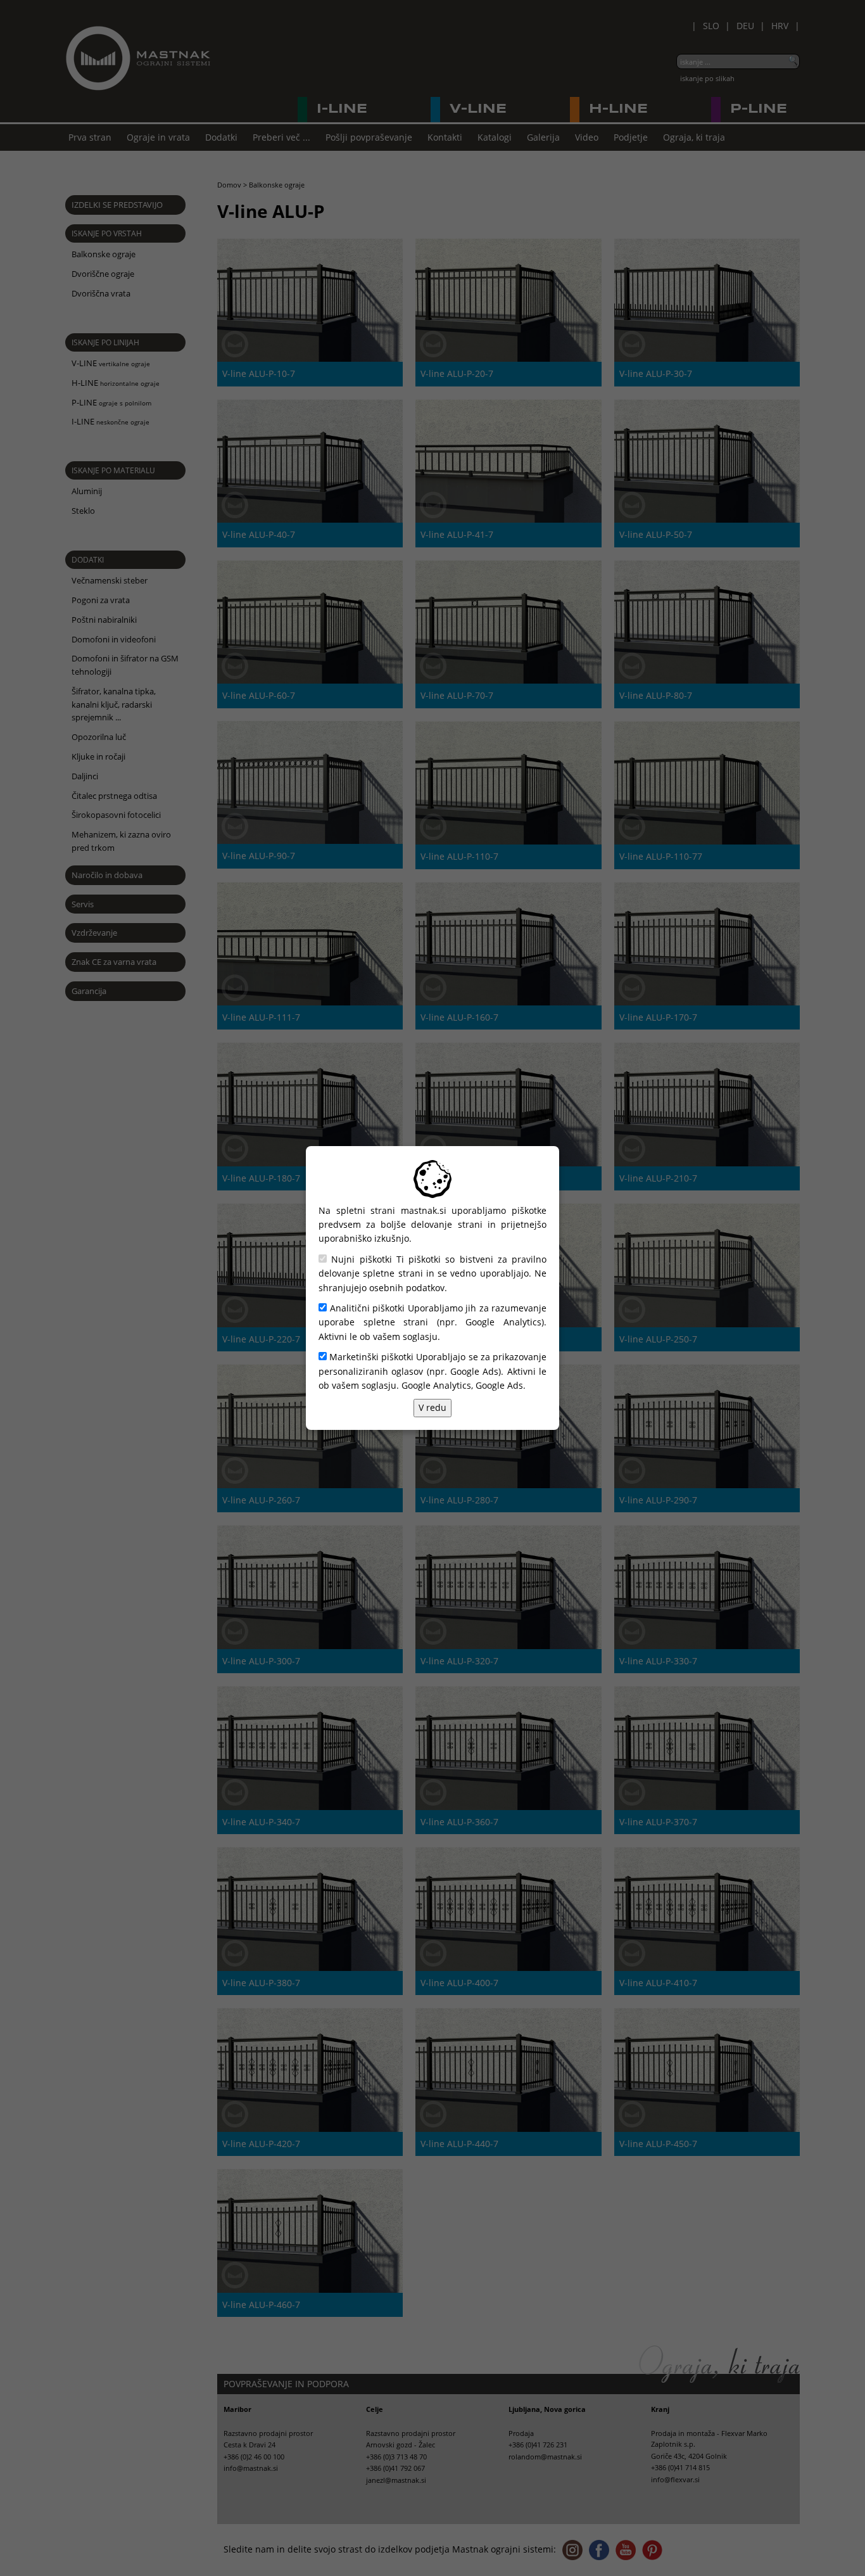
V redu (432, 1407)
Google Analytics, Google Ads (462, 1385)
